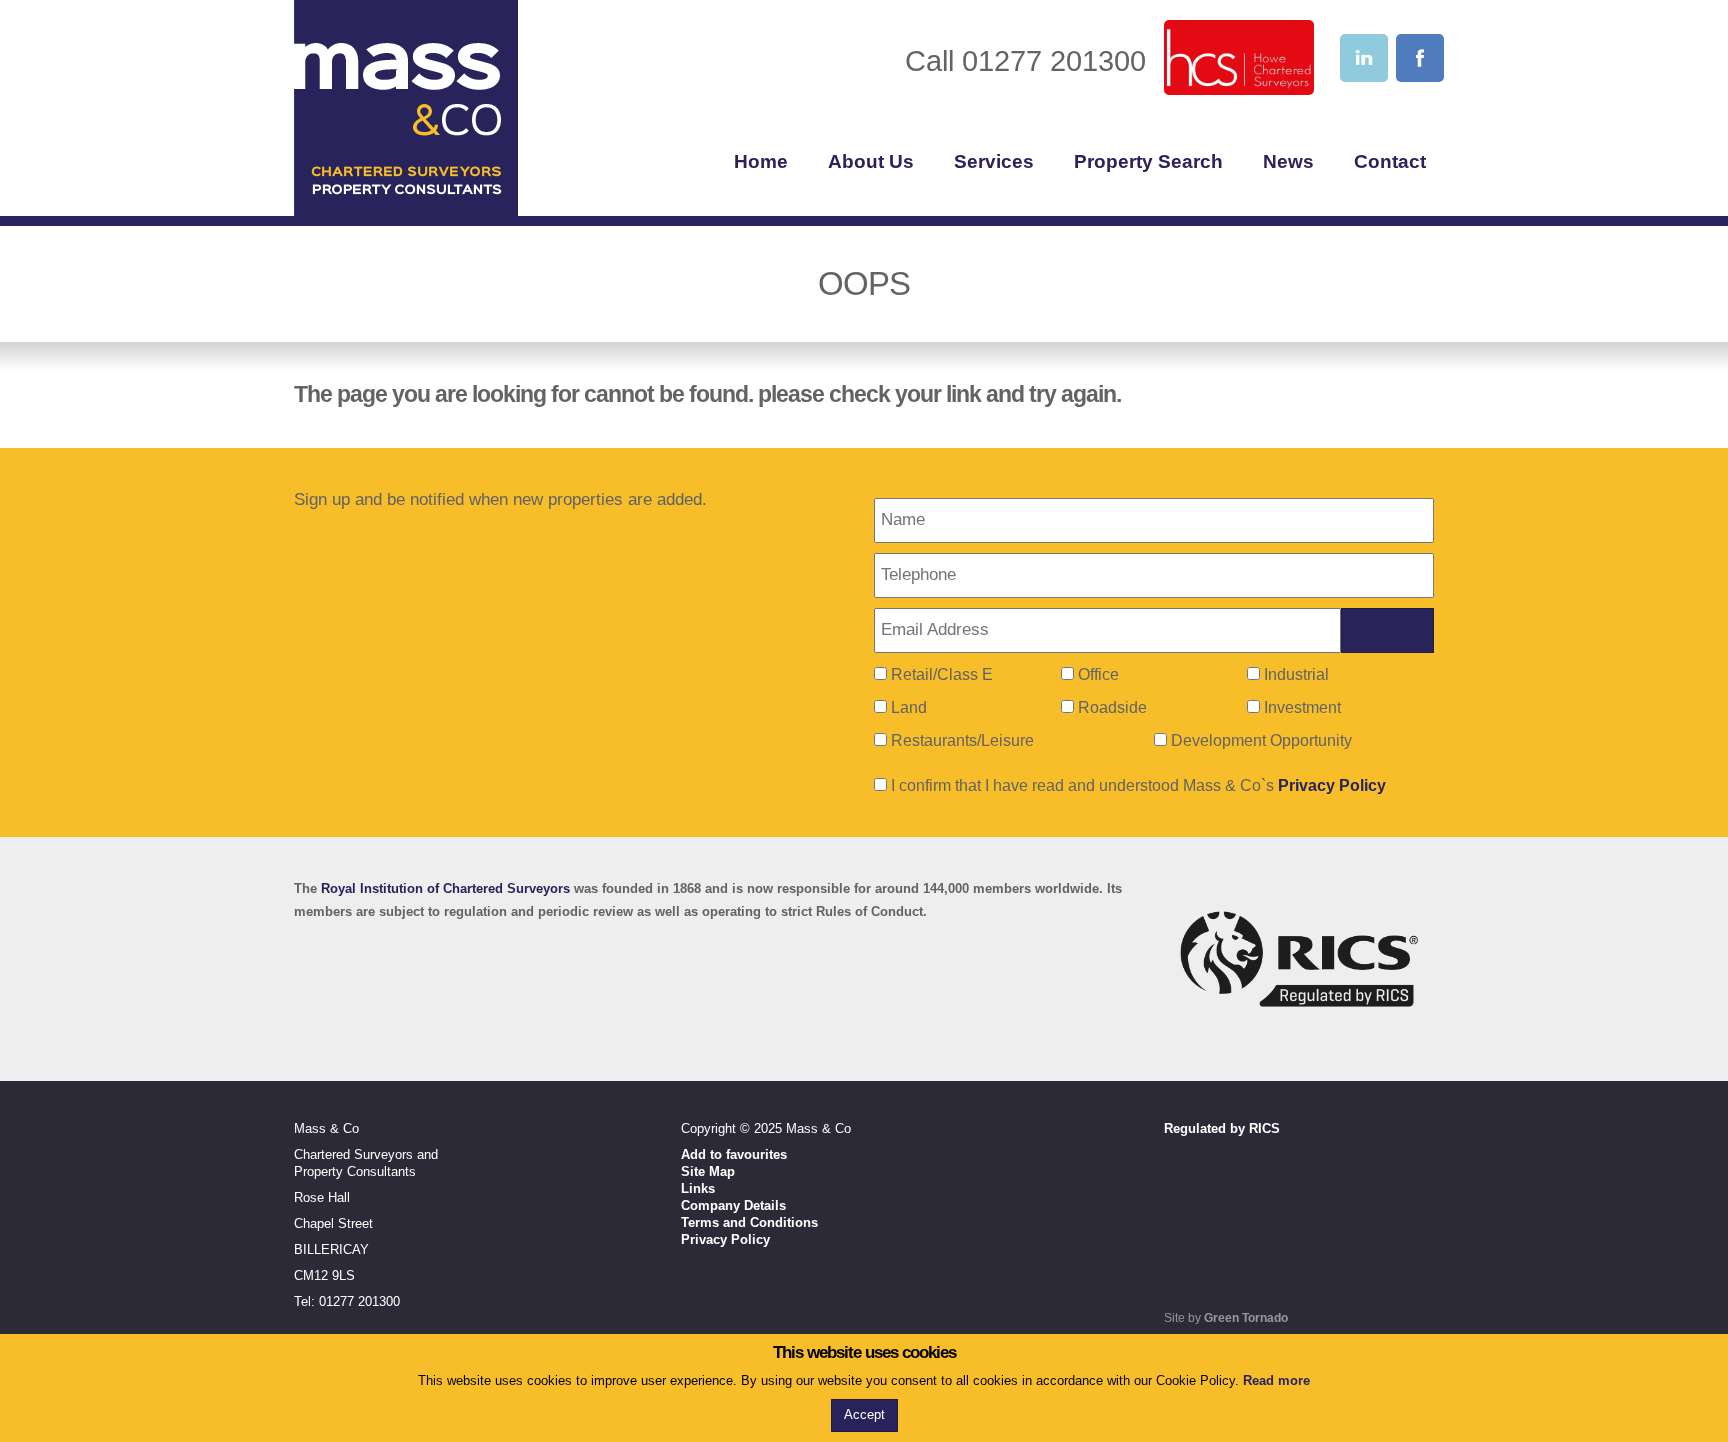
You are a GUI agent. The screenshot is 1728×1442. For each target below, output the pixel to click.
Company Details (733, 1205)
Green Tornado (1246, 1318)
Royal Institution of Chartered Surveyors (445, 888)
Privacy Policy (1332, 785)
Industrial (1296, 674)
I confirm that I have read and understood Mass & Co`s (1136, 785)
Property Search (1148, 161)
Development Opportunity (1261, 740)
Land (909, 707)
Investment (1302, 707)
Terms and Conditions (749, 1222)
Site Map (708, 1171)
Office (1098, 674)
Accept (864, 1414)
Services (994, 161)
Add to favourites (734, 1154)
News (1288, 161)
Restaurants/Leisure (962, 740)
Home (761, 161)
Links (698, 1188)
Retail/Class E (942, 674)
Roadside (1112, 707)
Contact (1390, 161)
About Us (871, 161)
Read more (1276, 1380)
